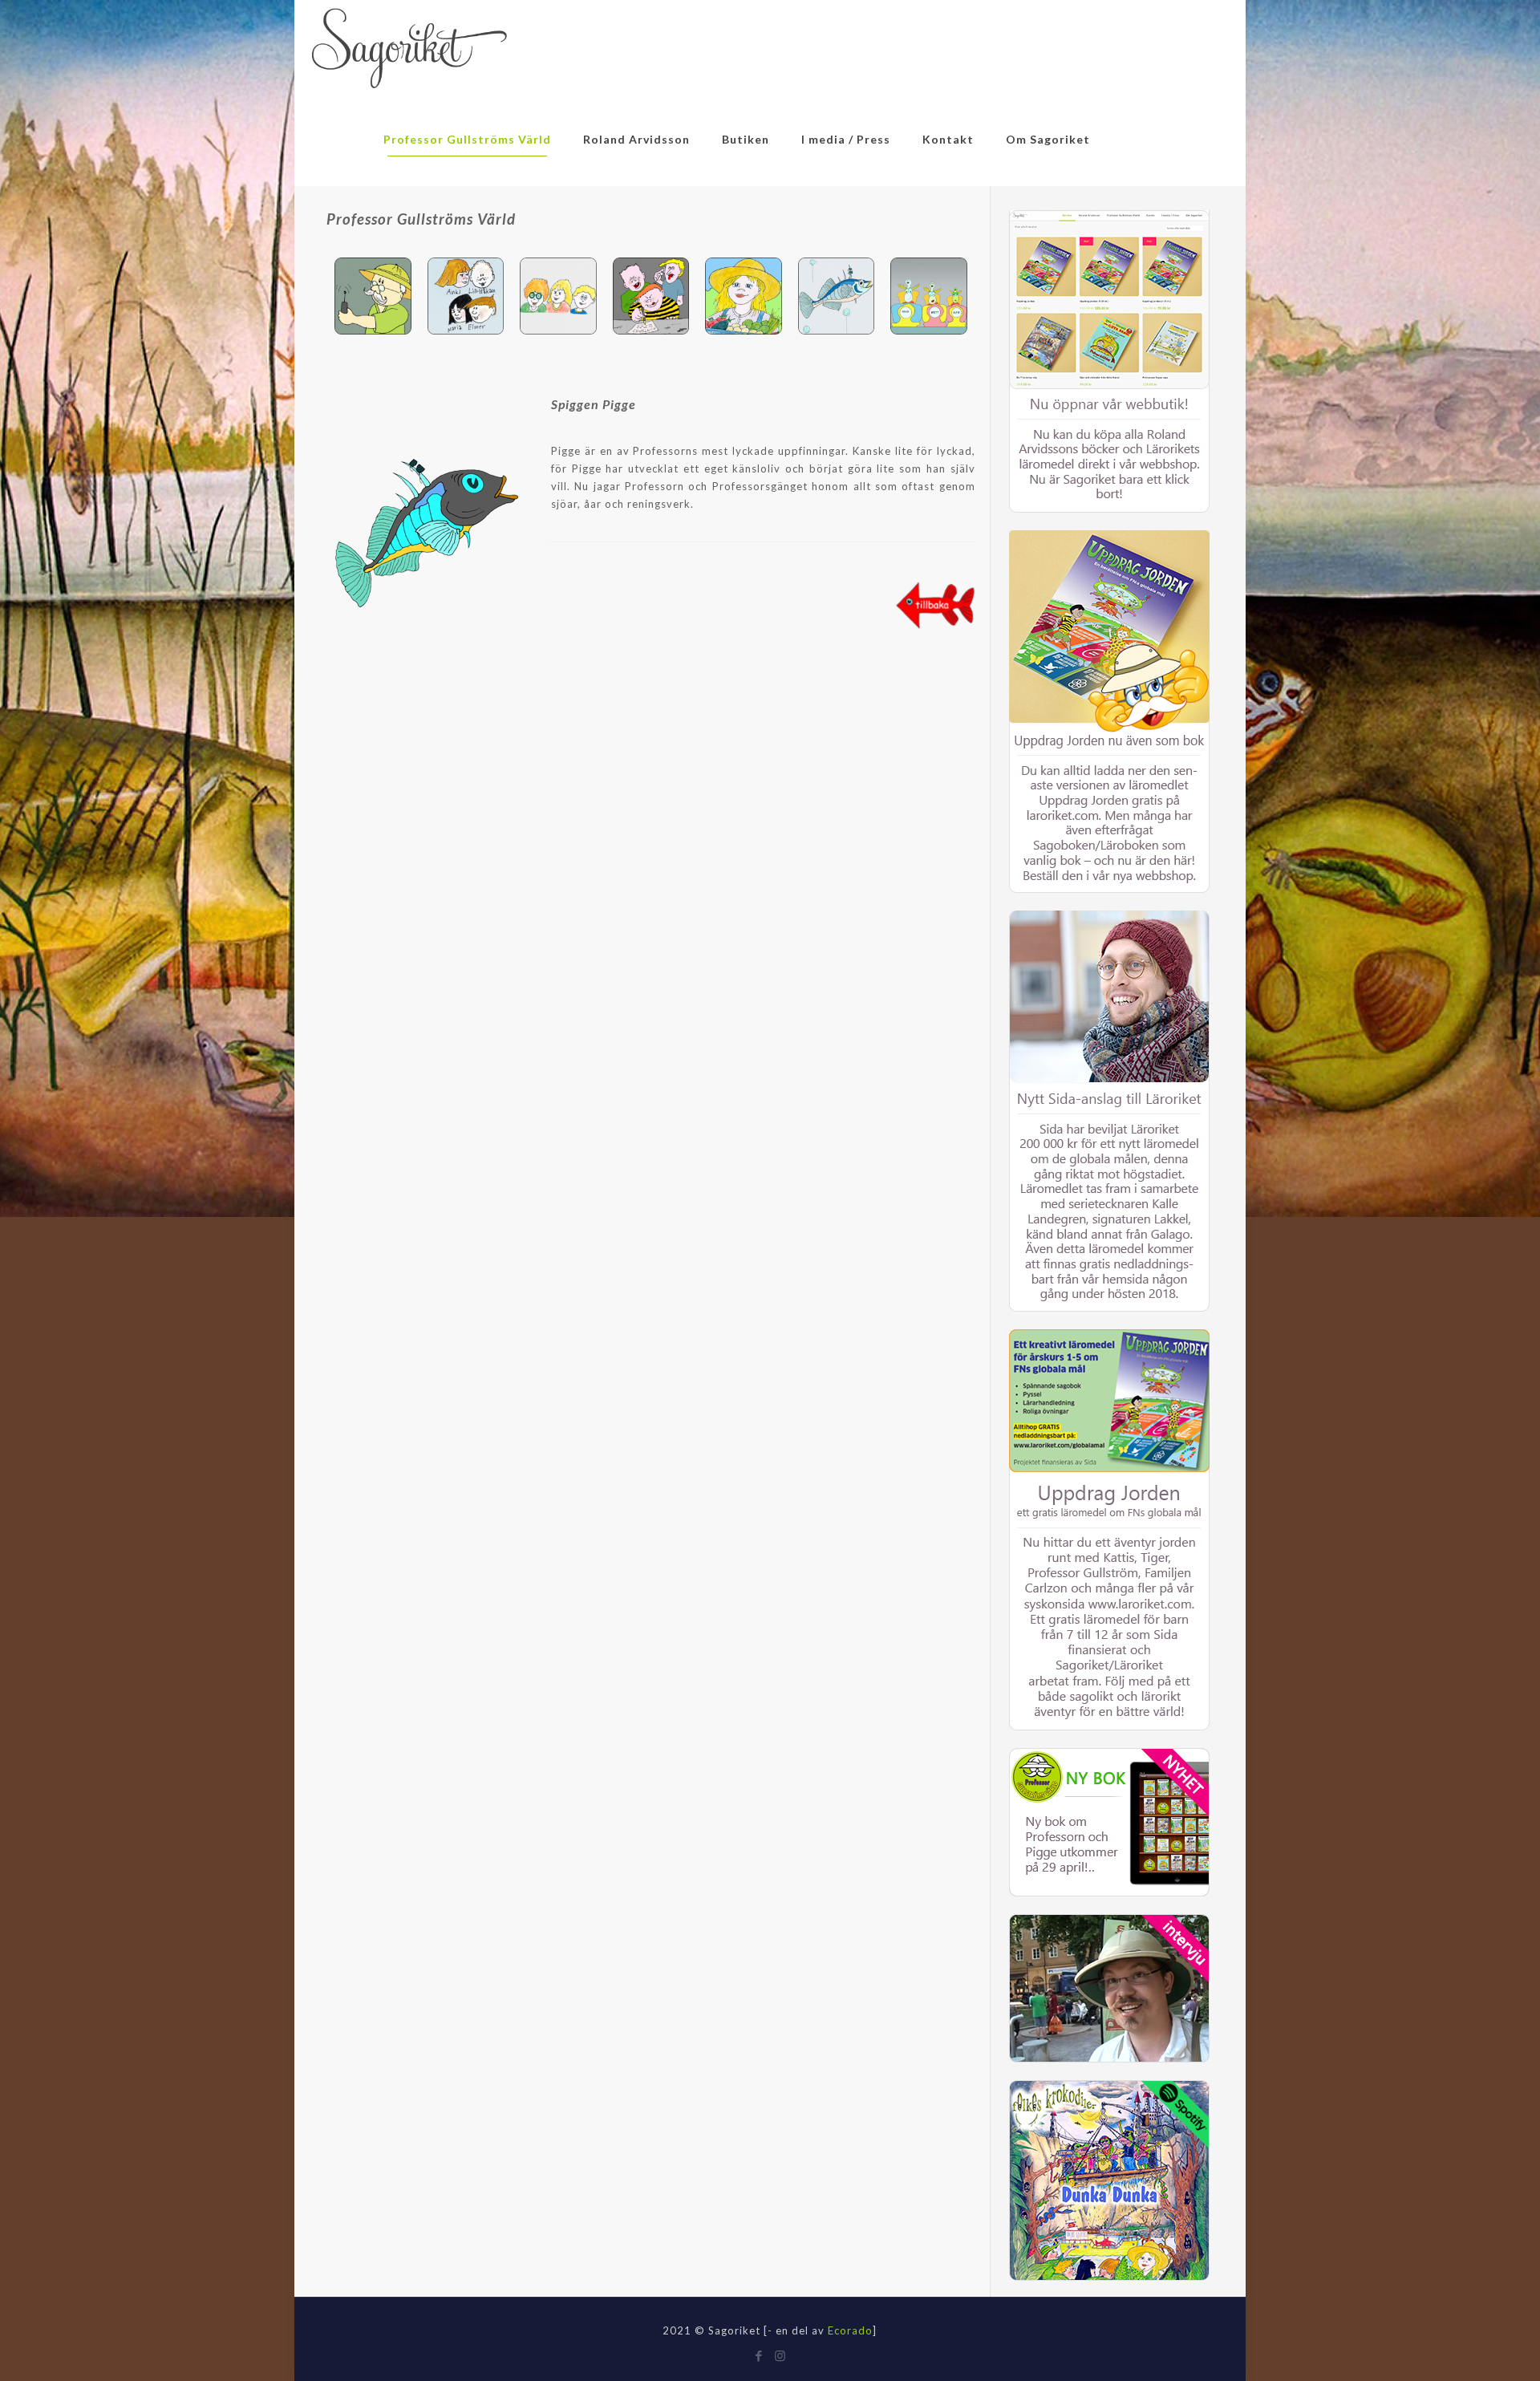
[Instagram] (781, 2355)
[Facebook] (759, 2355)
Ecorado (850, 2330)
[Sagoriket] (409, 47)
